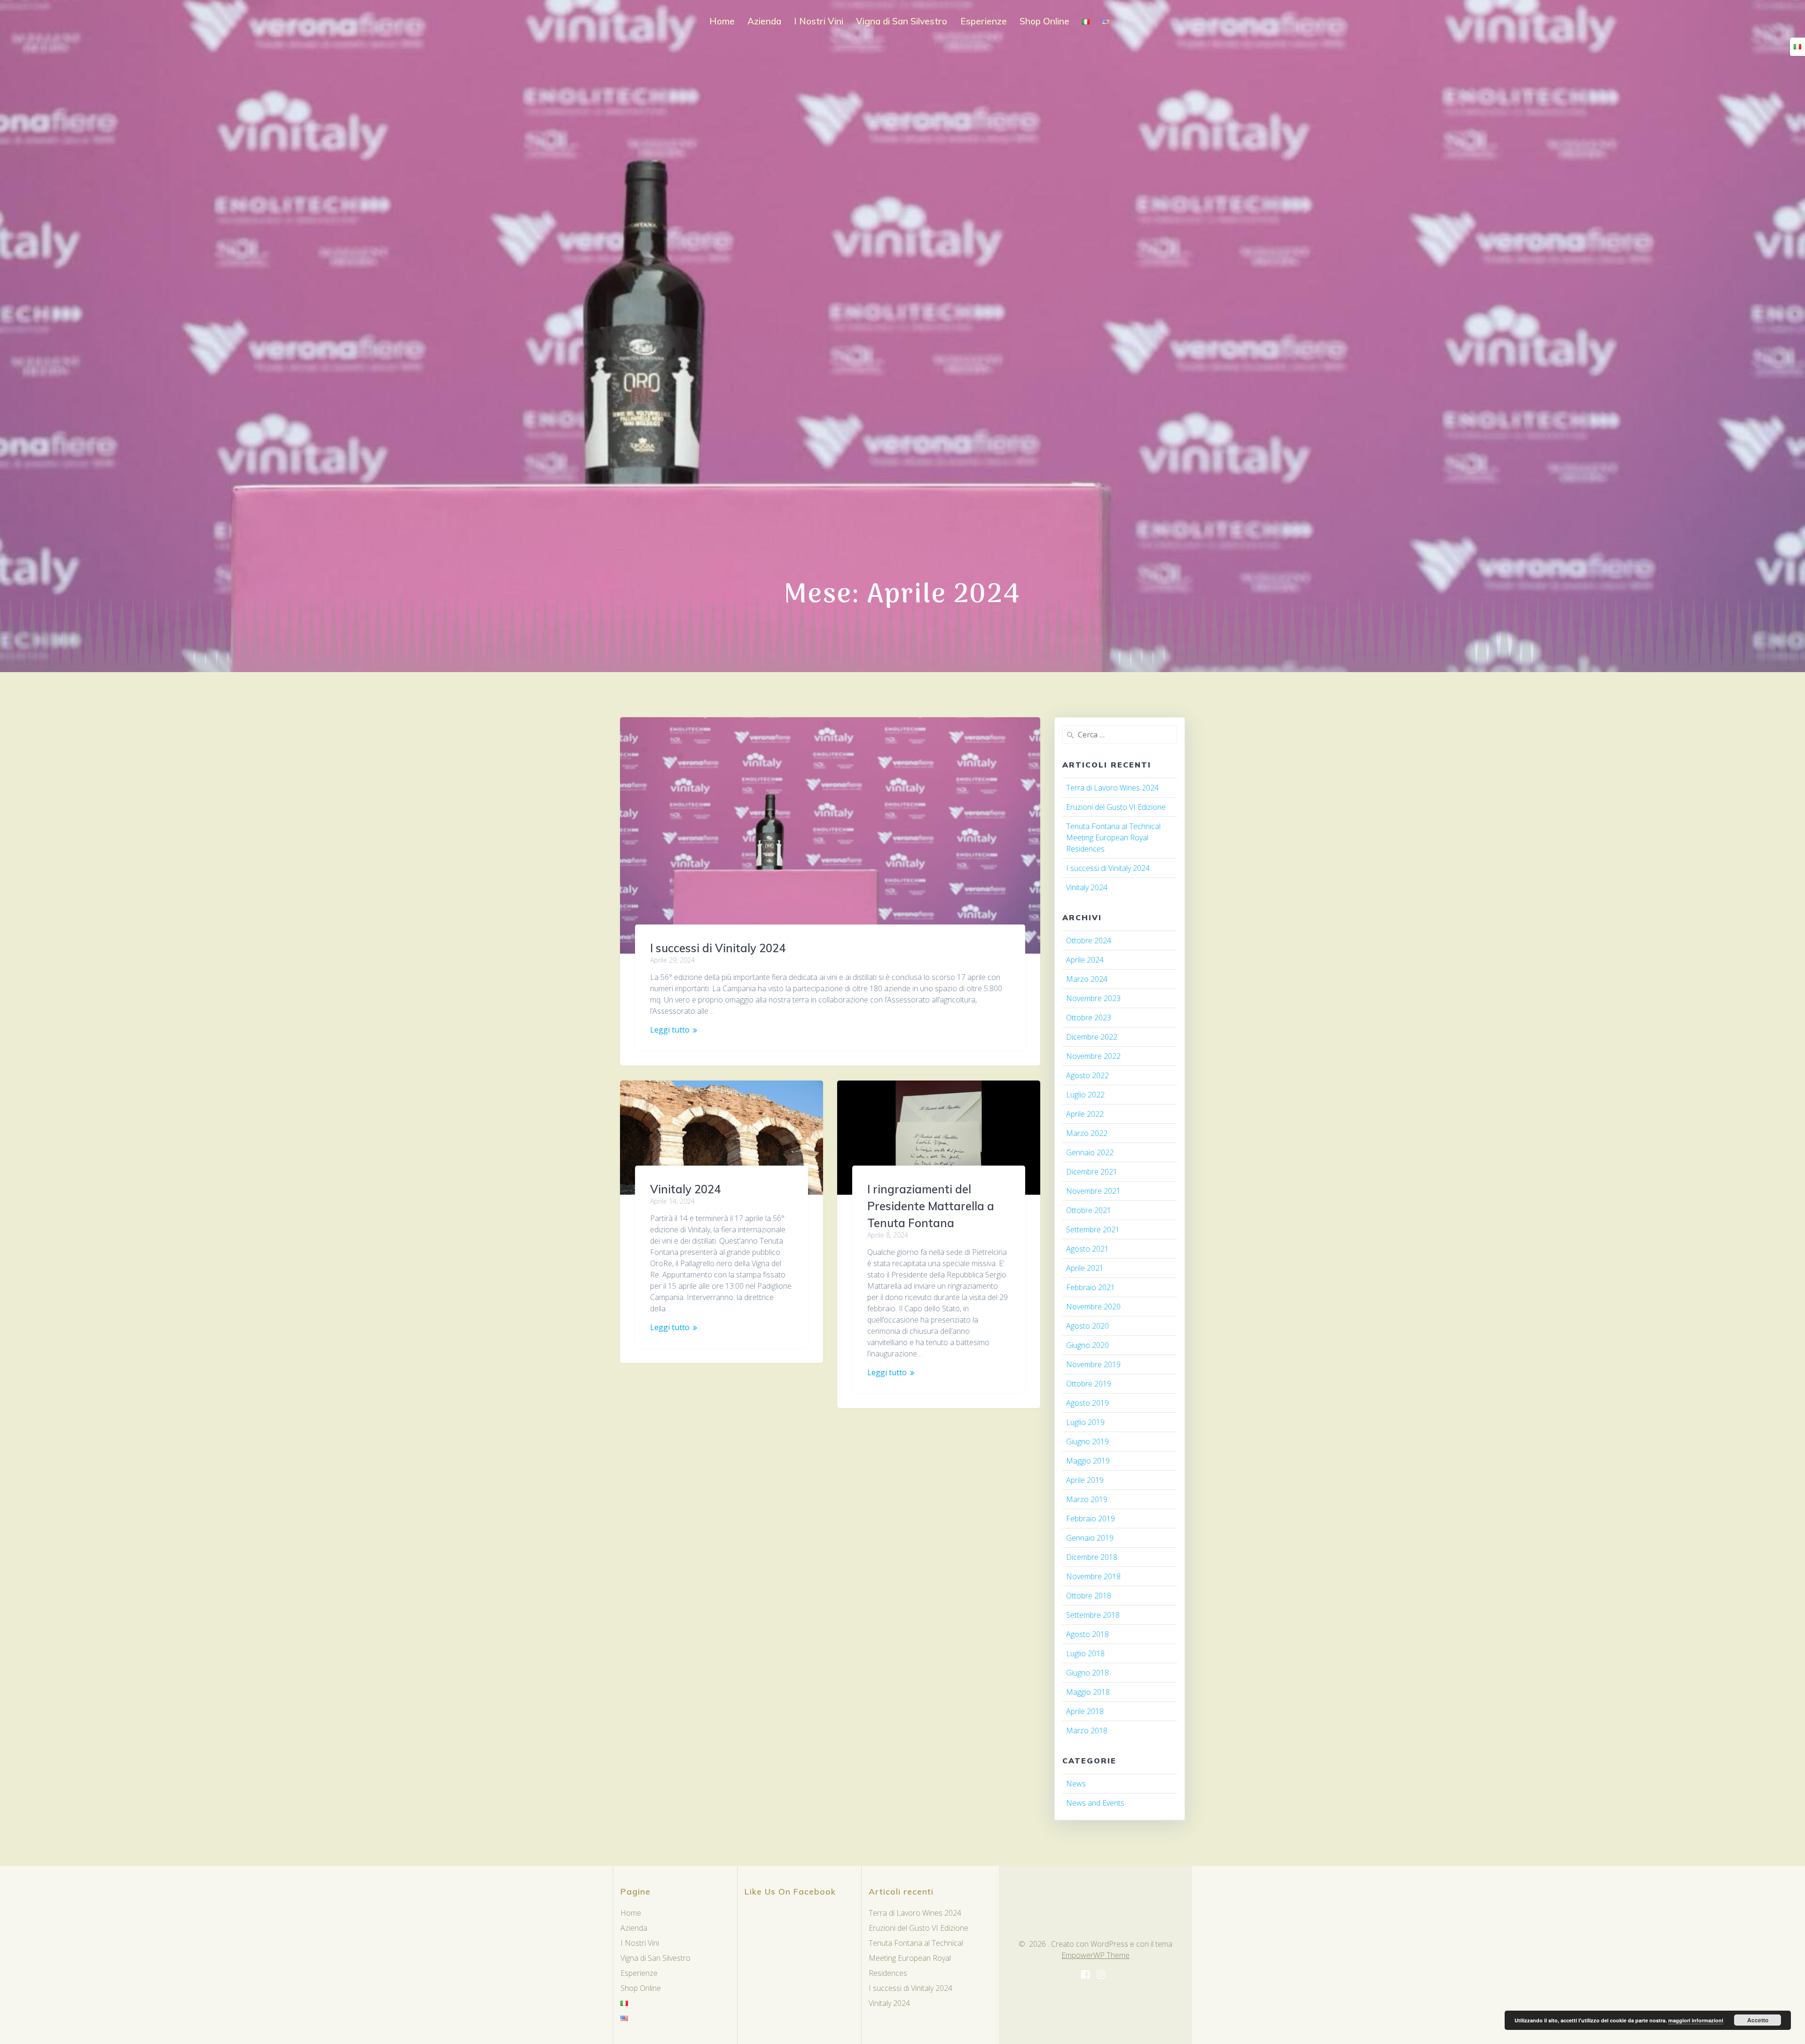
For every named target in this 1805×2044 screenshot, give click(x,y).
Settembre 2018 (1093, 1615)
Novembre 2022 (1093, 1056)
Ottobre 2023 (1089, 1018)
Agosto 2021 (1087, 1249)
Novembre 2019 (1093, 1364)
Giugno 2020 (1087, 1345)
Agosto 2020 (1087, 1326)
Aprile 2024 (1085, 960)
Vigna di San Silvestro (902, 21)
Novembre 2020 (1093, 1307)
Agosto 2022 (1087, 1075)
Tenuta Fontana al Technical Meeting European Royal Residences (1113, 838)
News (1076, 1784)
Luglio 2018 (1085, 1653)
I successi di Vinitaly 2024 (718, 948)
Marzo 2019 (1087, 1499)
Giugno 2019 (1087, 1441)
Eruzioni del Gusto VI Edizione (1116, 807)
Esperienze (984, 21)
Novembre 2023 (1093, 998)
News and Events (1095, 1803)
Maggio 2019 (1088, 1461)
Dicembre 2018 (1092, 1557)
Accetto (1758, 2020)
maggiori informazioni (1696, 2020)
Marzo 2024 (1087, 979)
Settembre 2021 (1093, 1230)
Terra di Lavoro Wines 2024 (1112, 788)
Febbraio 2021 (1091, 1287)
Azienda (764, 21)
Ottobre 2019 (1089, 1384)
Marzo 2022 (1087, 1133)
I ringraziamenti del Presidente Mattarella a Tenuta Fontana (931, 1206)
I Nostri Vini (819, 21)
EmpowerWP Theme (1095, 1955)
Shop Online (1044, 21)
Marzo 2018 (1087, 1731)
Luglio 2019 (1085, 1422)
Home (722, 21)
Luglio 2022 (1085, 1095)
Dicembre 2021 (1092, 1172)
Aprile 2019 (1085, 1480)
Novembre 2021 (1093, 1191)
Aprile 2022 (1085, 1114)
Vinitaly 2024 (685, 1189)
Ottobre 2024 (1089, 940)
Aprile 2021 (1085, 1268)
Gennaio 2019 (1090, 1538)
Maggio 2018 (1088, 1692)
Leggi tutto (670, 1030)
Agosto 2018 (1087, 1634)
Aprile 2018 (1085, 1711)
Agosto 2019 (1087, 1403)
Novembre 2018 (1093, 1576)
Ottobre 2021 (1089, 1210)
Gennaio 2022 (1090, 1152)
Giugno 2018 (1087, 1673)
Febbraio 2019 (1091, 1519)
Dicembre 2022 (1092, 1037)
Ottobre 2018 (1089, 1596)
